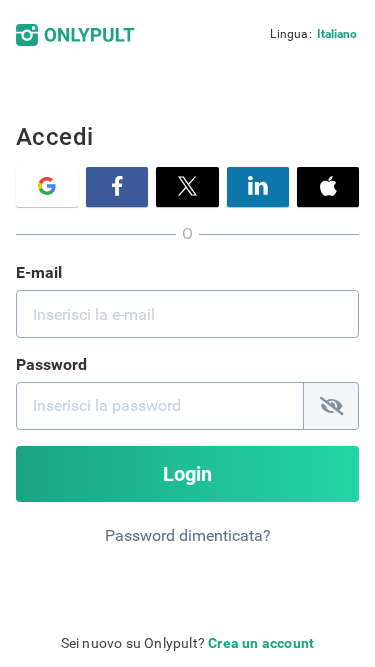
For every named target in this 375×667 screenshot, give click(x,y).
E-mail (39, 272)
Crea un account (261, 643)
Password (51, 364)
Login (187, 474)
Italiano (337, 34)
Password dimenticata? (188, 535)
